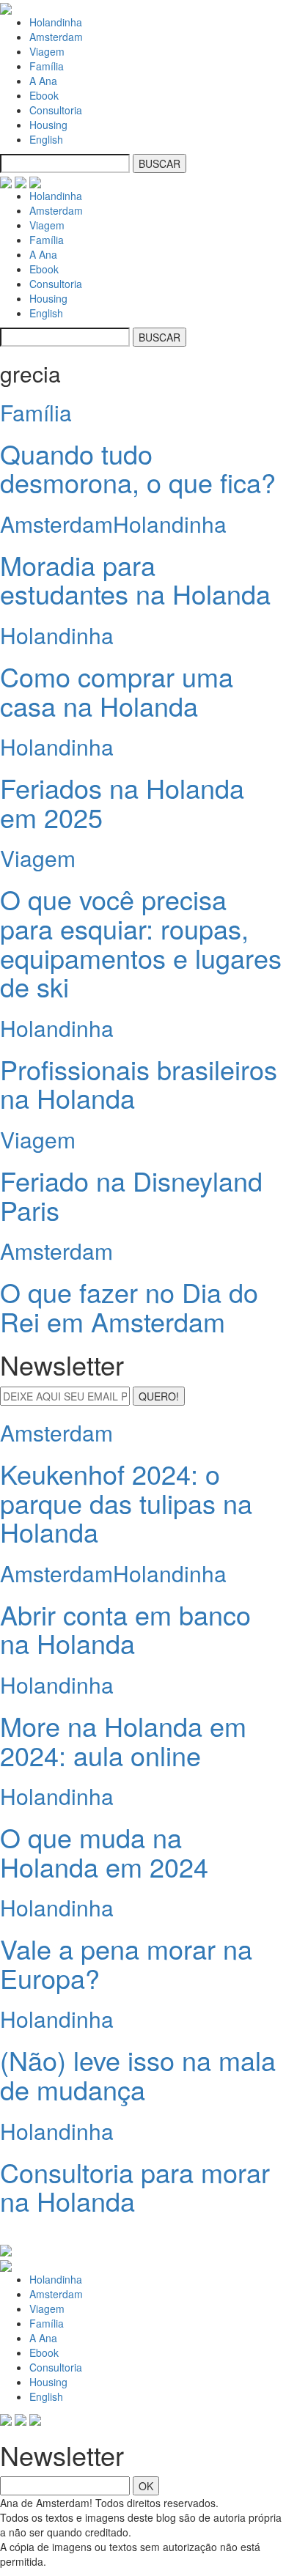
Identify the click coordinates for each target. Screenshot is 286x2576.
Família (47, 66)
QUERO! (159, 1396)
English (46, 139)
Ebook (44, 95)
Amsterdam (56, 37)
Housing (48, 125)
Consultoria (56, 110)
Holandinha (56, 22)
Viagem (47, 51)
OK (146, 2486)
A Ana (43, 81)
